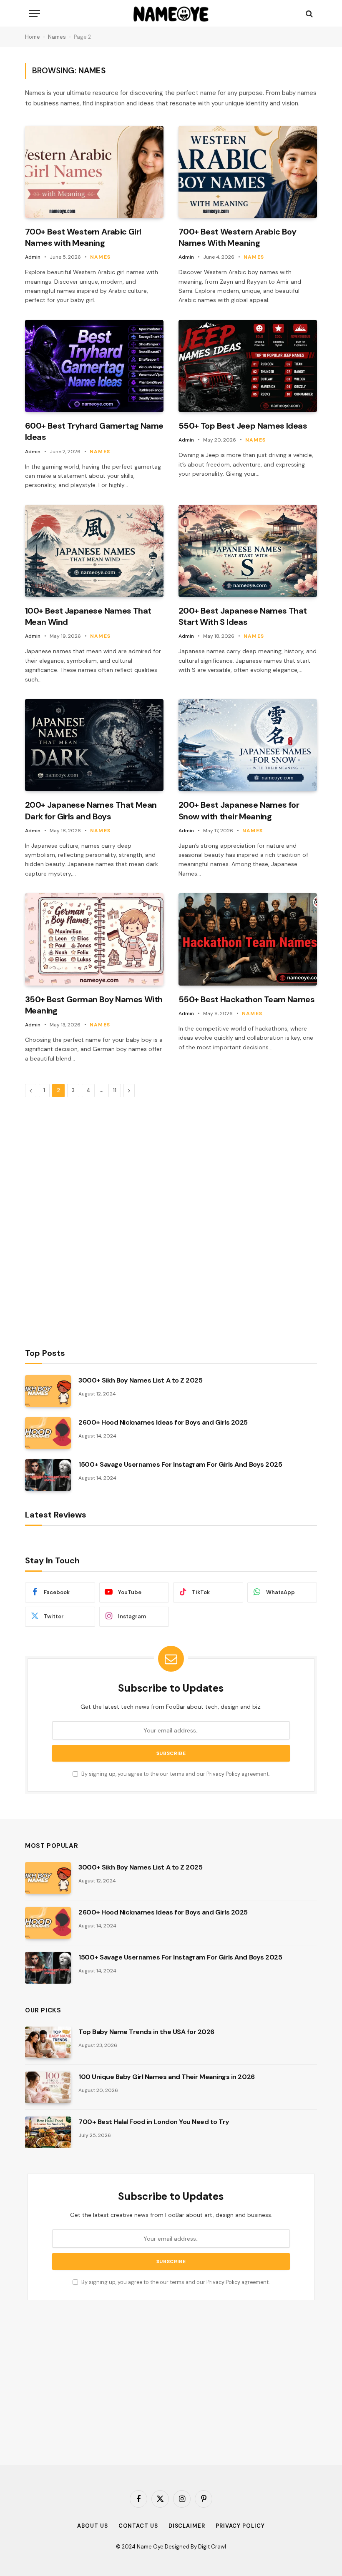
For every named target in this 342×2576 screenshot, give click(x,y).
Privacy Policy (223, 1774)
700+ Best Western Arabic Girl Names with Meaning (83, 237)
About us (92, 2526)
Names (57, 37)
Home (33, 37)
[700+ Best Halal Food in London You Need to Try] (48, 2132)
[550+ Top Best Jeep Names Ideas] (248, 366)
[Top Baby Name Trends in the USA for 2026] (48, 2042)
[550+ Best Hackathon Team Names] (248, 939)
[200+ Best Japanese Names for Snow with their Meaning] (248, 745)
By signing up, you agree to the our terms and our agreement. (175, 1774)
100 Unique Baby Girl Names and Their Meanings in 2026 (167, 2077)
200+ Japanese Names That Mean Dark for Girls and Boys (91, 810)
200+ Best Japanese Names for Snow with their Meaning (239, 810)
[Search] (308, 14)
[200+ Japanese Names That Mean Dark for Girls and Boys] (94, 745)
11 (115, 1090)
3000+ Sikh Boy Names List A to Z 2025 (140, 1380)
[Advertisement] (88, 1222)
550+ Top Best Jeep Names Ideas (243, 426)
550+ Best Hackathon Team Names (246, 999)
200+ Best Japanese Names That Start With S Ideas (243, 616)
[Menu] (35, 14)
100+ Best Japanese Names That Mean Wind (88, 616)
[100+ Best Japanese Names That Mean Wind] (94, 551)
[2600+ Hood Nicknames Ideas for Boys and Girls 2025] (48, 1433)
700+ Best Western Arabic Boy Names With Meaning (237, 237)
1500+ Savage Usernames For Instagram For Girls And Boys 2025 (180, 1464)
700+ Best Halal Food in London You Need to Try (154, 2122)
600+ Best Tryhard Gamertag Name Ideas (94, 431)
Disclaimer (187, 2526)
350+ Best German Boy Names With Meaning (94, 1005)
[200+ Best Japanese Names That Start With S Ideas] (248, 551)
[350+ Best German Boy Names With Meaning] (94, 939)
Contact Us (138, 2526)
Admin (33, 257)
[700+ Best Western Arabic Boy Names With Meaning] (248, 172)
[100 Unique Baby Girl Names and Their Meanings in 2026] (48, 2087)
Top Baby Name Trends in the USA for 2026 (146, 2032)
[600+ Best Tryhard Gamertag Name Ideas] (94, 366)
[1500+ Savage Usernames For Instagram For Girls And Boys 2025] (48, 1475)
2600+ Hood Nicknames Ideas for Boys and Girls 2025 (163, 1422)
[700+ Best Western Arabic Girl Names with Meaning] (94, 172)
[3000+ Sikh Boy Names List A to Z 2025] (48, 1391)
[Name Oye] (171, 14)
